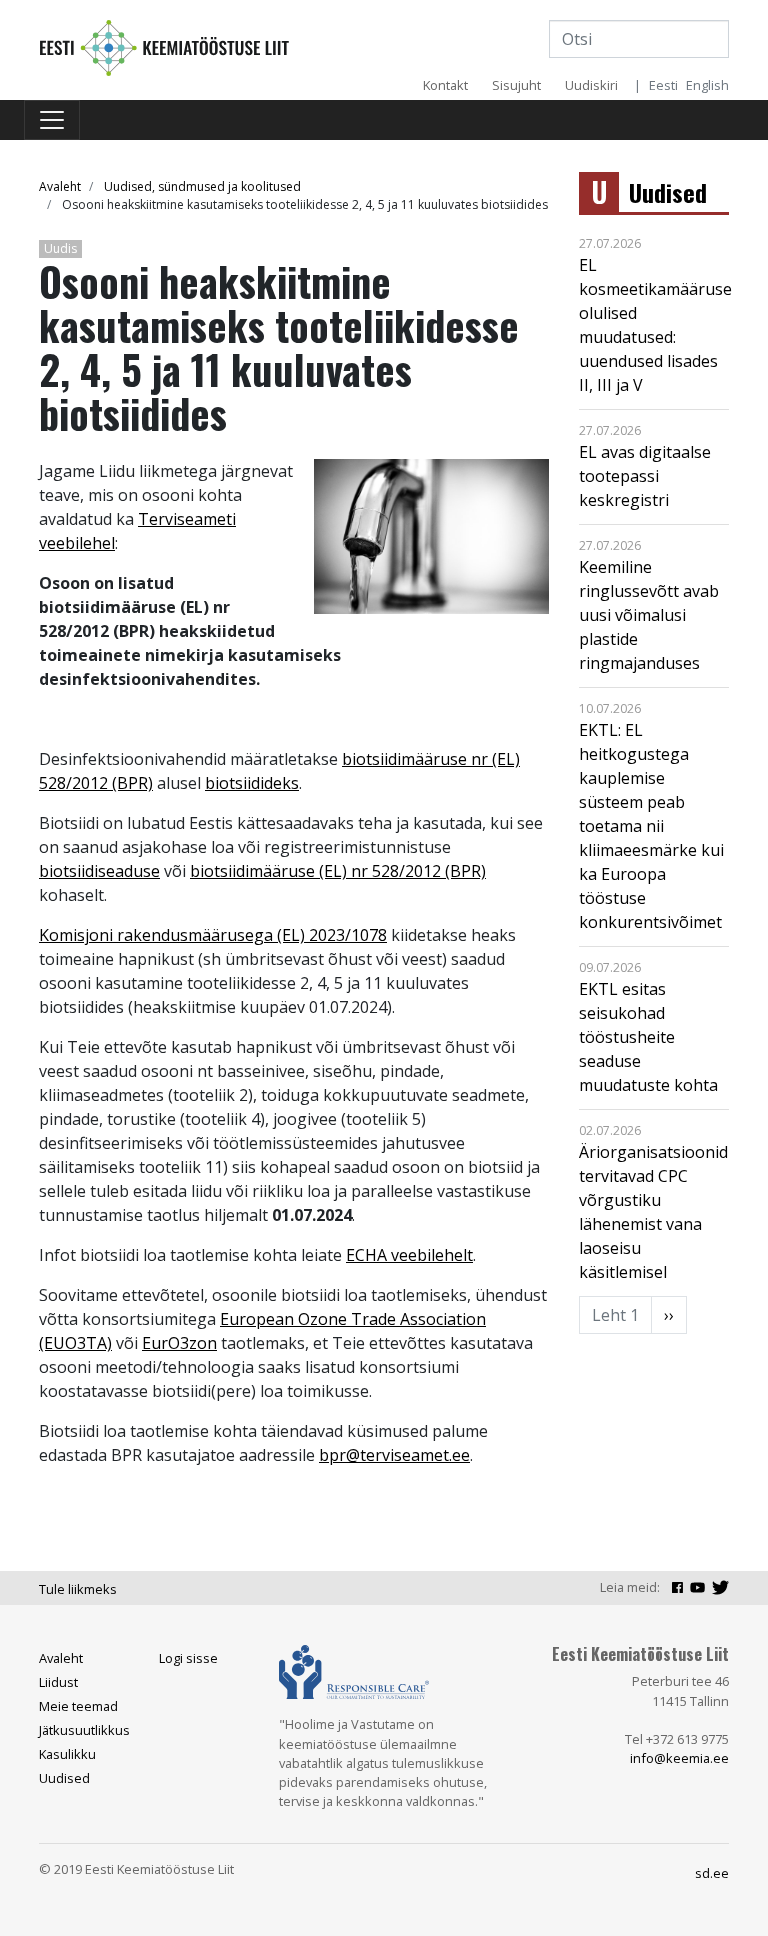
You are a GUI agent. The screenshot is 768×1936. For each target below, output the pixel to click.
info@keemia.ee (679, 1758)
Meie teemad (78, 1706)
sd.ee (712, 1873)
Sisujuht (516, 85)
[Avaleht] (164, 46)
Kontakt (445, 85)
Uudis (60, 248)
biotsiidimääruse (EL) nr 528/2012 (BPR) (338, 871)
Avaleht (60, 186)
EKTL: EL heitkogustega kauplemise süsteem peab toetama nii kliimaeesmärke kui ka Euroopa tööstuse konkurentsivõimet (651, 826)
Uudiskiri (591, 85)
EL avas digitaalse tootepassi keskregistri (645, 476)
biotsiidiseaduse (99, 871)
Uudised (668, 192)
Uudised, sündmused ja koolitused (202, 186)
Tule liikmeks (78, 1589)
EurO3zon (179, 1343)
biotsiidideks (252, 783)
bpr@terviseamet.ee (394, 1455)
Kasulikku (67, 1754)
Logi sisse (188, 1658)
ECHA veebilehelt (409, 1255)
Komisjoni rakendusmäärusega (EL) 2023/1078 (213, 935)
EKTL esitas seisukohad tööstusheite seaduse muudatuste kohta (648, 1037)
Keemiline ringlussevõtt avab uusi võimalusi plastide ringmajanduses (649, 615)
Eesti (663, 85)
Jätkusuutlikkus (84, 1730)
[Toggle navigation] (52, 120)
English (707, 85)
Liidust (58, 1682)
